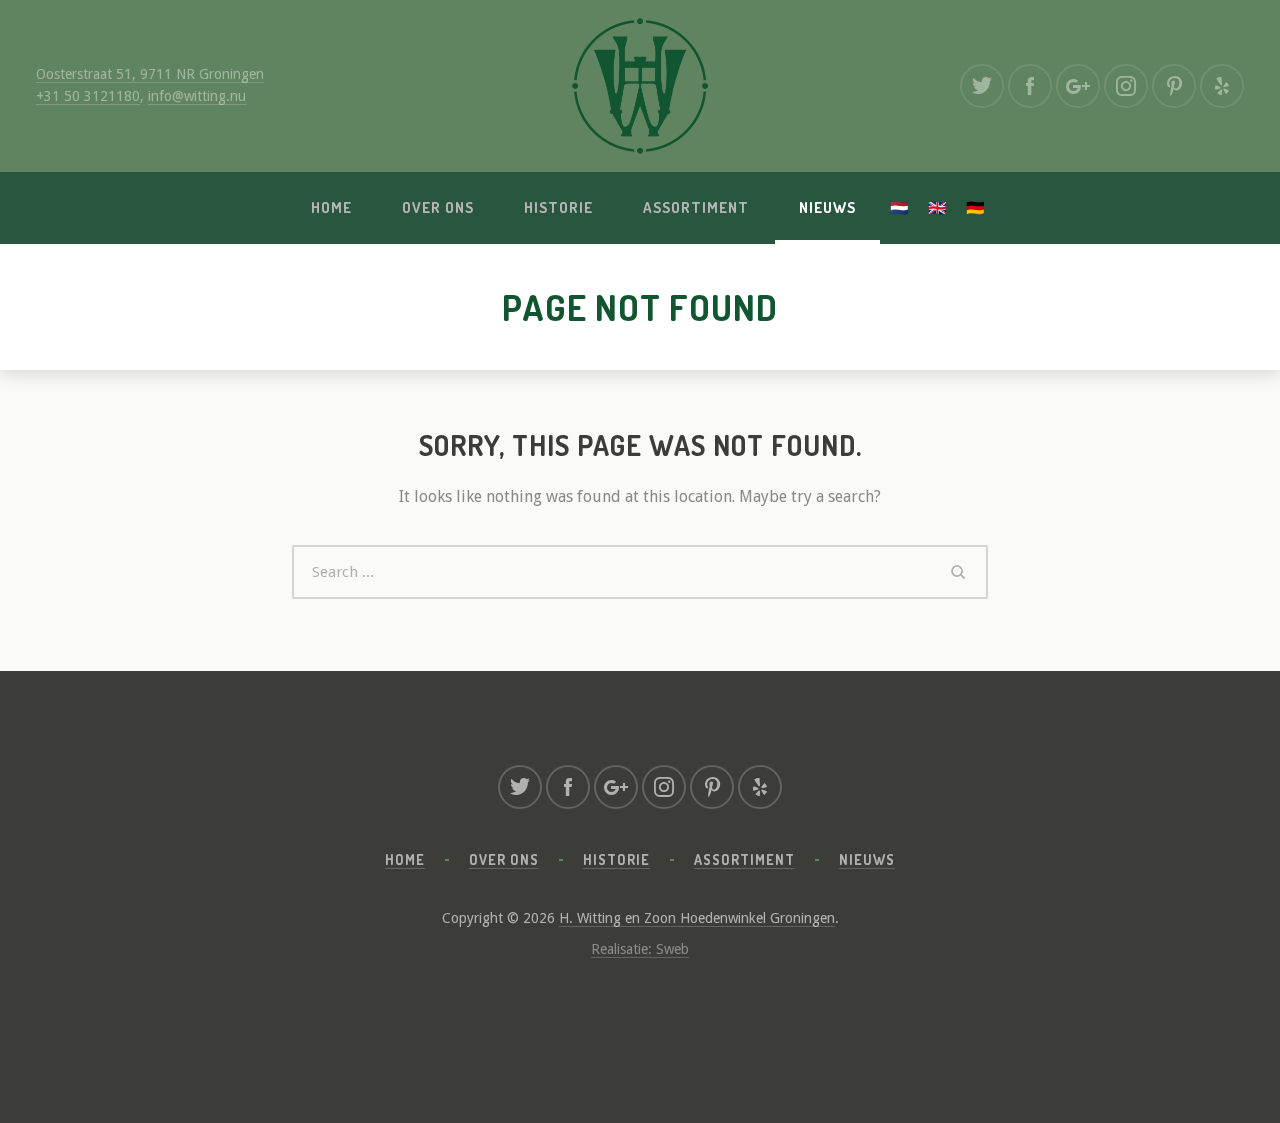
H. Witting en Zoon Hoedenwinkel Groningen (697, 918)
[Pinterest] (1174, 86)
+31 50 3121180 (88, 96)
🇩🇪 (976, 207)
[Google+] (1078, 86)
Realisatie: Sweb (640, 949)
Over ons (438, 207)
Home (331, 207)
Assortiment (696, 207)
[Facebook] (1030, 86)
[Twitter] (982, 86)
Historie (558, 207)
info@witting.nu (197, 96)
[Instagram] (1126, 86)
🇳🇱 (900, 207)
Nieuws (827, 207)
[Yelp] (1222, 86)
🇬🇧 (938, 207)
